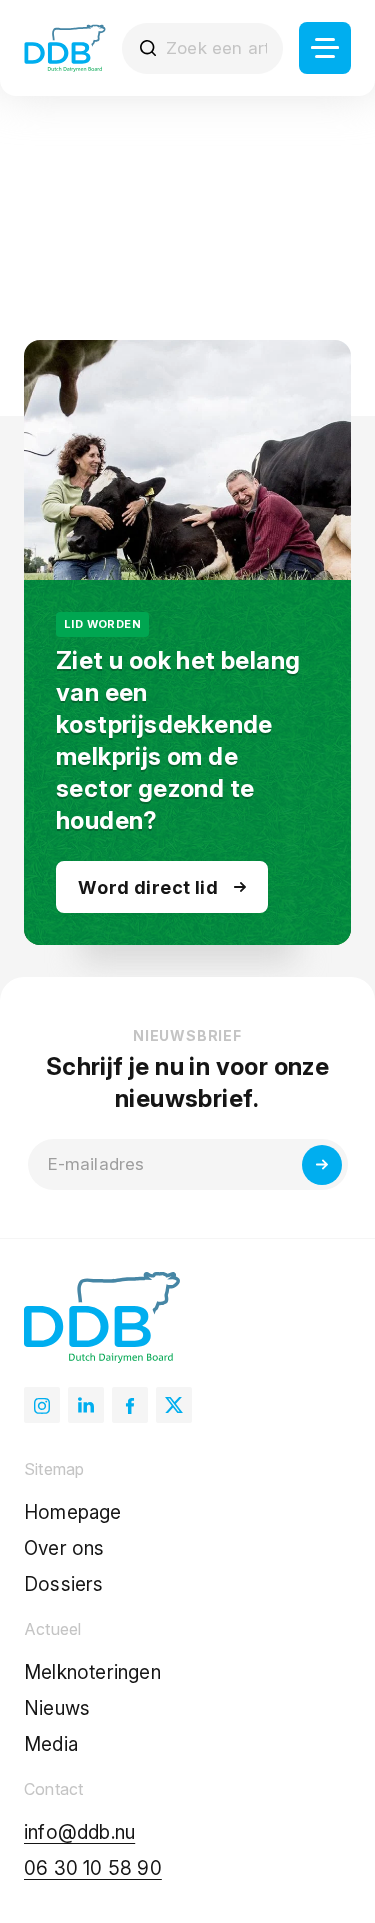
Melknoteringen (92, 1672)
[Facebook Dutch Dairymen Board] (130, 1405)
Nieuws (57, 1708)
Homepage (73, 1512)
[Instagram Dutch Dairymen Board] (42, 1405)
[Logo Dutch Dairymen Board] (65, 48)
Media (51, 1744)
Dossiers (64, 1584)
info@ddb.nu (79, 1832)
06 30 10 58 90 (93, 1868)
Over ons (64, 1548)
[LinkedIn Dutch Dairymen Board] (86, 1405)
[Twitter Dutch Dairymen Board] (174, 1405)
